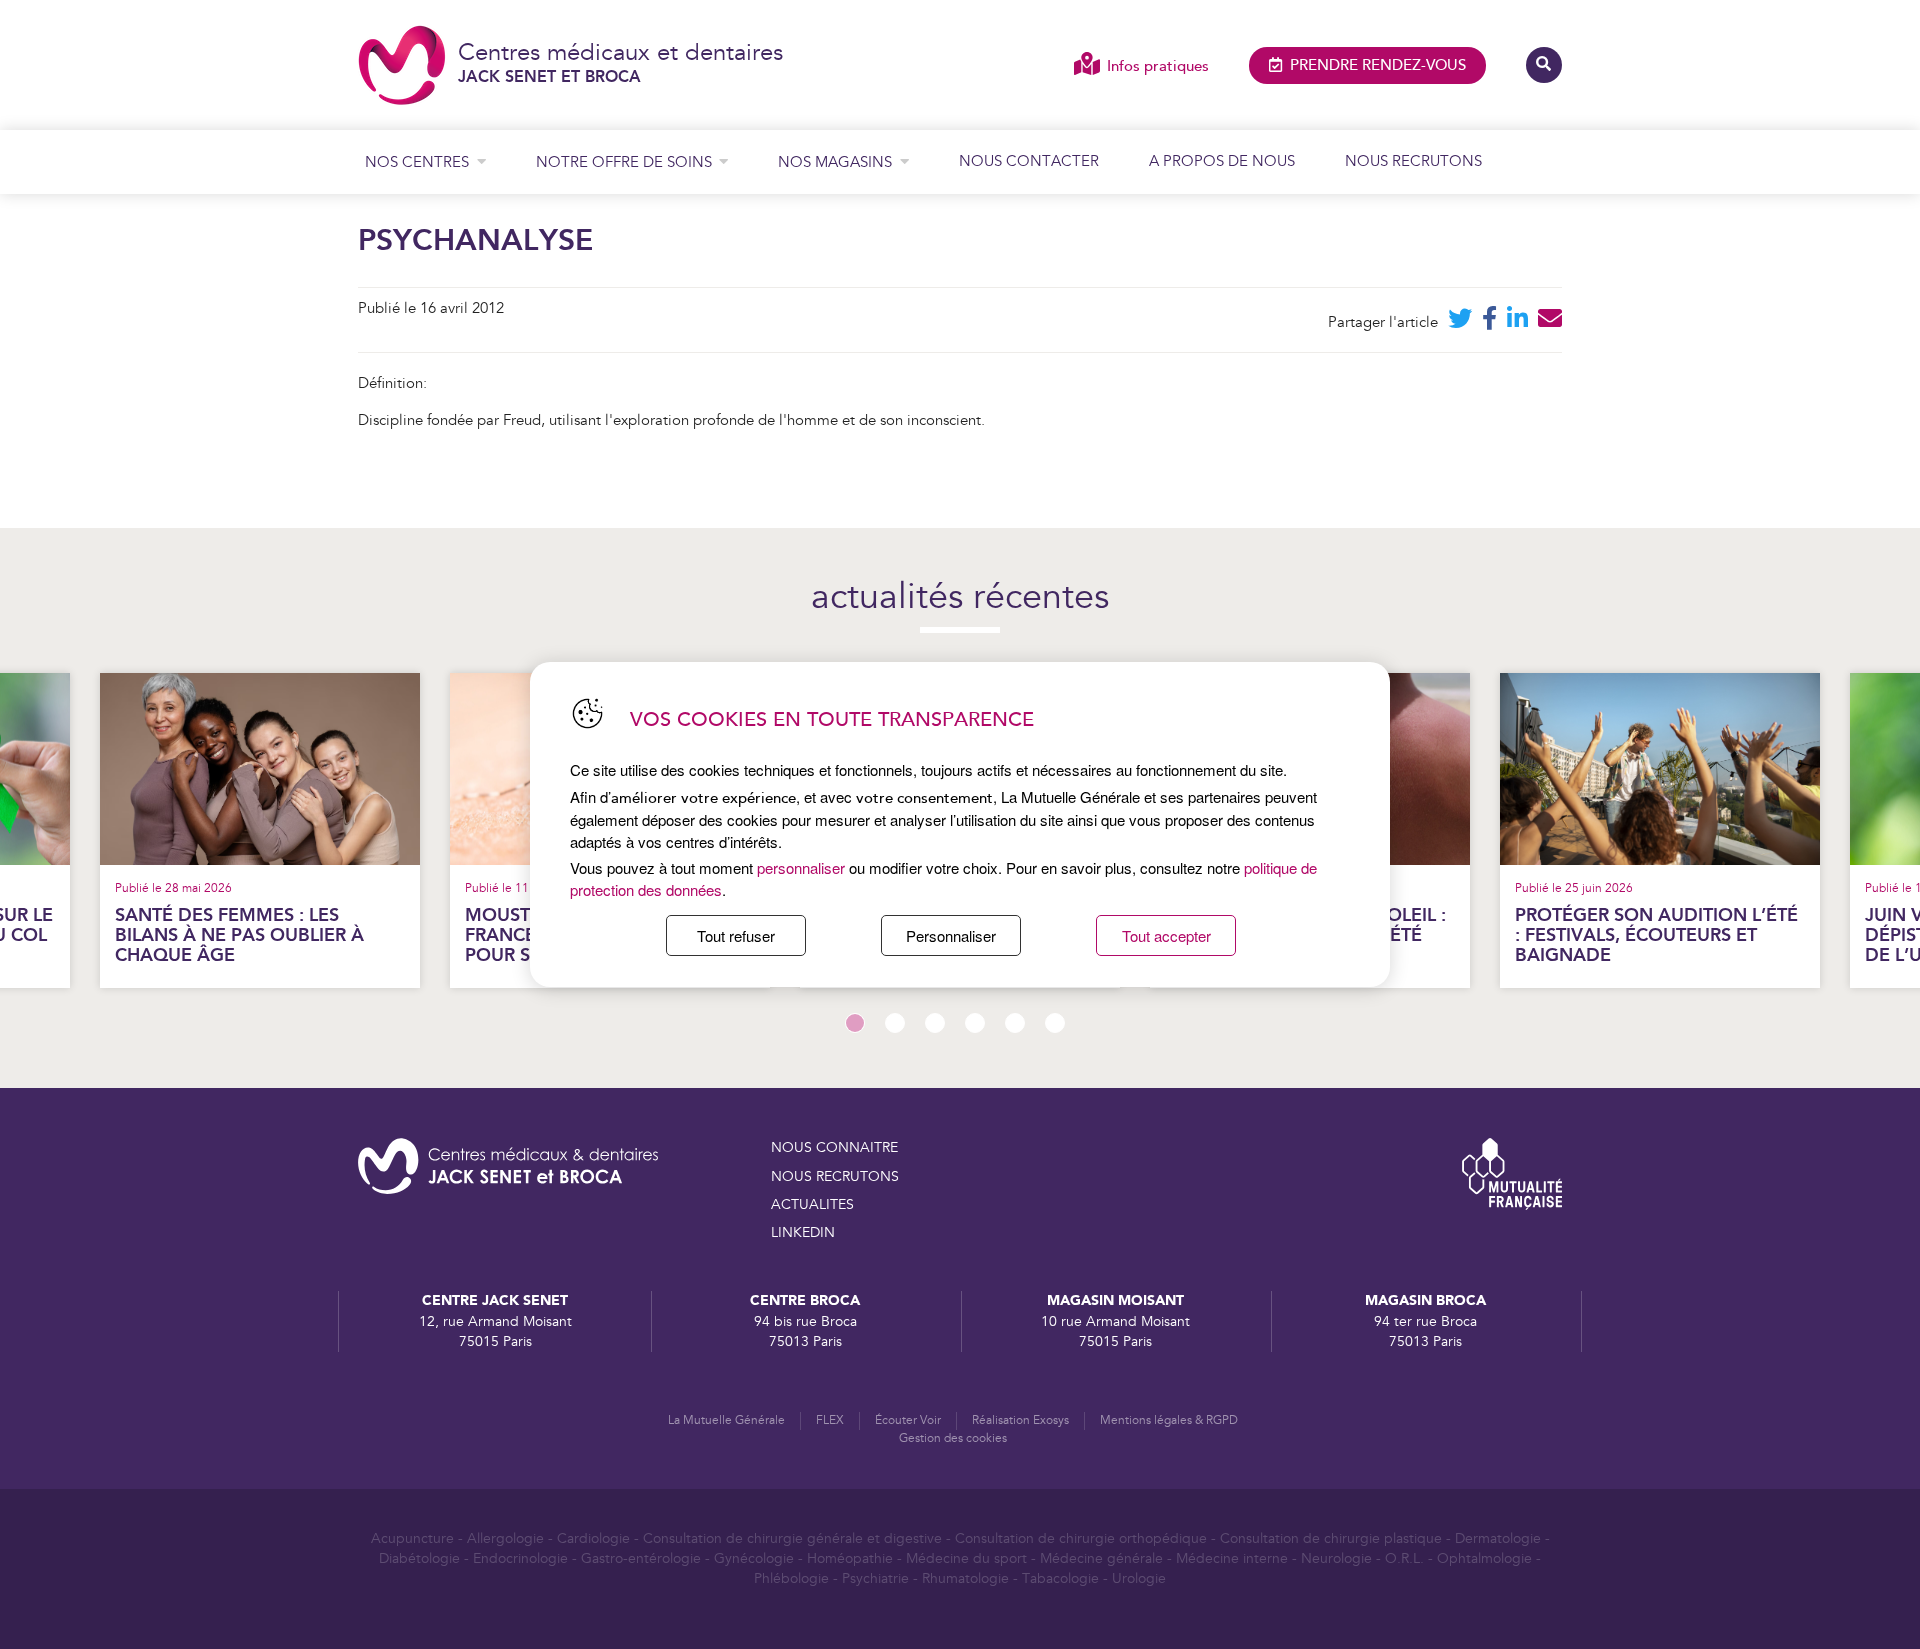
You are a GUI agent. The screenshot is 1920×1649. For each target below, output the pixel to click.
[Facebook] (1489, 322)
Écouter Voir (908, 1420)
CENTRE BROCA (805, 1300)
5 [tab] (1015, 1023)
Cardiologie (593, 1539)
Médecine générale (1101, 1559)
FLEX (830, 1420)
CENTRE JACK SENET (495, 1300)
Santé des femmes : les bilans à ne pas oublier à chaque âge (239, 935)
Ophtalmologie (1484, 1559)
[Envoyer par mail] (1550, 322)
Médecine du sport (966, 1559)
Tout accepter (1166, 935)
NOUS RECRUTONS (835, 1177)
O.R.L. (1404, 1559)
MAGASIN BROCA (1425, 1300)
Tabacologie (1060, 1579)
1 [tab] (855, 1023)
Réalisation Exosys (1020, 1420)
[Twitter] (1460, 322)
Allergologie (505, 1539)
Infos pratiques (1158, 66)
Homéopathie (850, 1559)
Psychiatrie (875, 1579)
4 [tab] (975, 1023)
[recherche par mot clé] (1544, 65)
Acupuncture (412, 1539)
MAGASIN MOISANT (1115, 1300)
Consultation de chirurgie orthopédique (1081, 1539)
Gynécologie (754, 1559)
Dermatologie (1498, 1539)
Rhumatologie (965, 1579)
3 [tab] (935, 1023)
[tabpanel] (1660, 830)
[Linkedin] (1517, 322)
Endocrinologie (520, 1559)
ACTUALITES (812, 1205)
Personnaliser (951, 935)
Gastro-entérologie (641, 1559)
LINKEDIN (803, 1233)
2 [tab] (895, 1023)
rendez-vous (1378, 65)
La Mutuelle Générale (726, 1420)
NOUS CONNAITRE (834, 1148)
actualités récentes (960, 598)
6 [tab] (1055, 1023)
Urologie (1139, 1579)
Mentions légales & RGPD (1169, 1420)
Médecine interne (1232, 1559)
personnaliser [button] (801, 867)
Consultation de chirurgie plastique (1331, 1539)
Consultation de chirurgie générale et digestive (792, 1539)
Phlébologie (791, 1579)
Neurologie (1336, 1559)
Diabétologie (419, 1559)
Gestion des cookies (953, 1438)
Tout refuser (736, 935)
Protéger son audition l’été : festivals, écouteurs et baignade (1656, 935)
